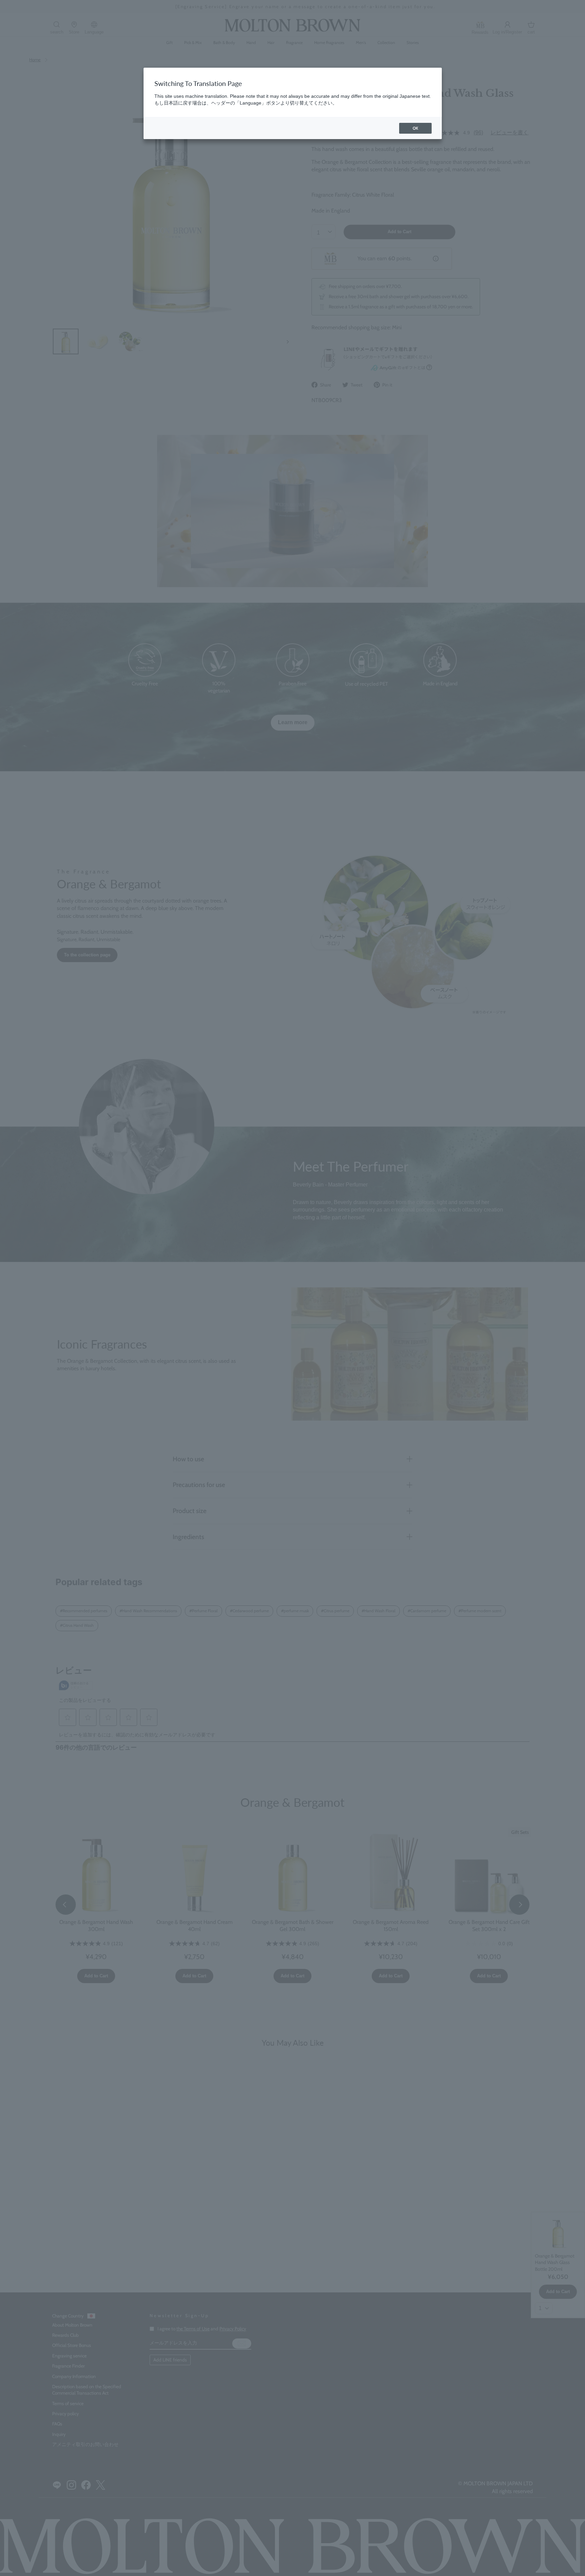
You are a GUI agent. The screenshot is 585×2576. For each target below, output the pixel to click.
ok (415, 128)
